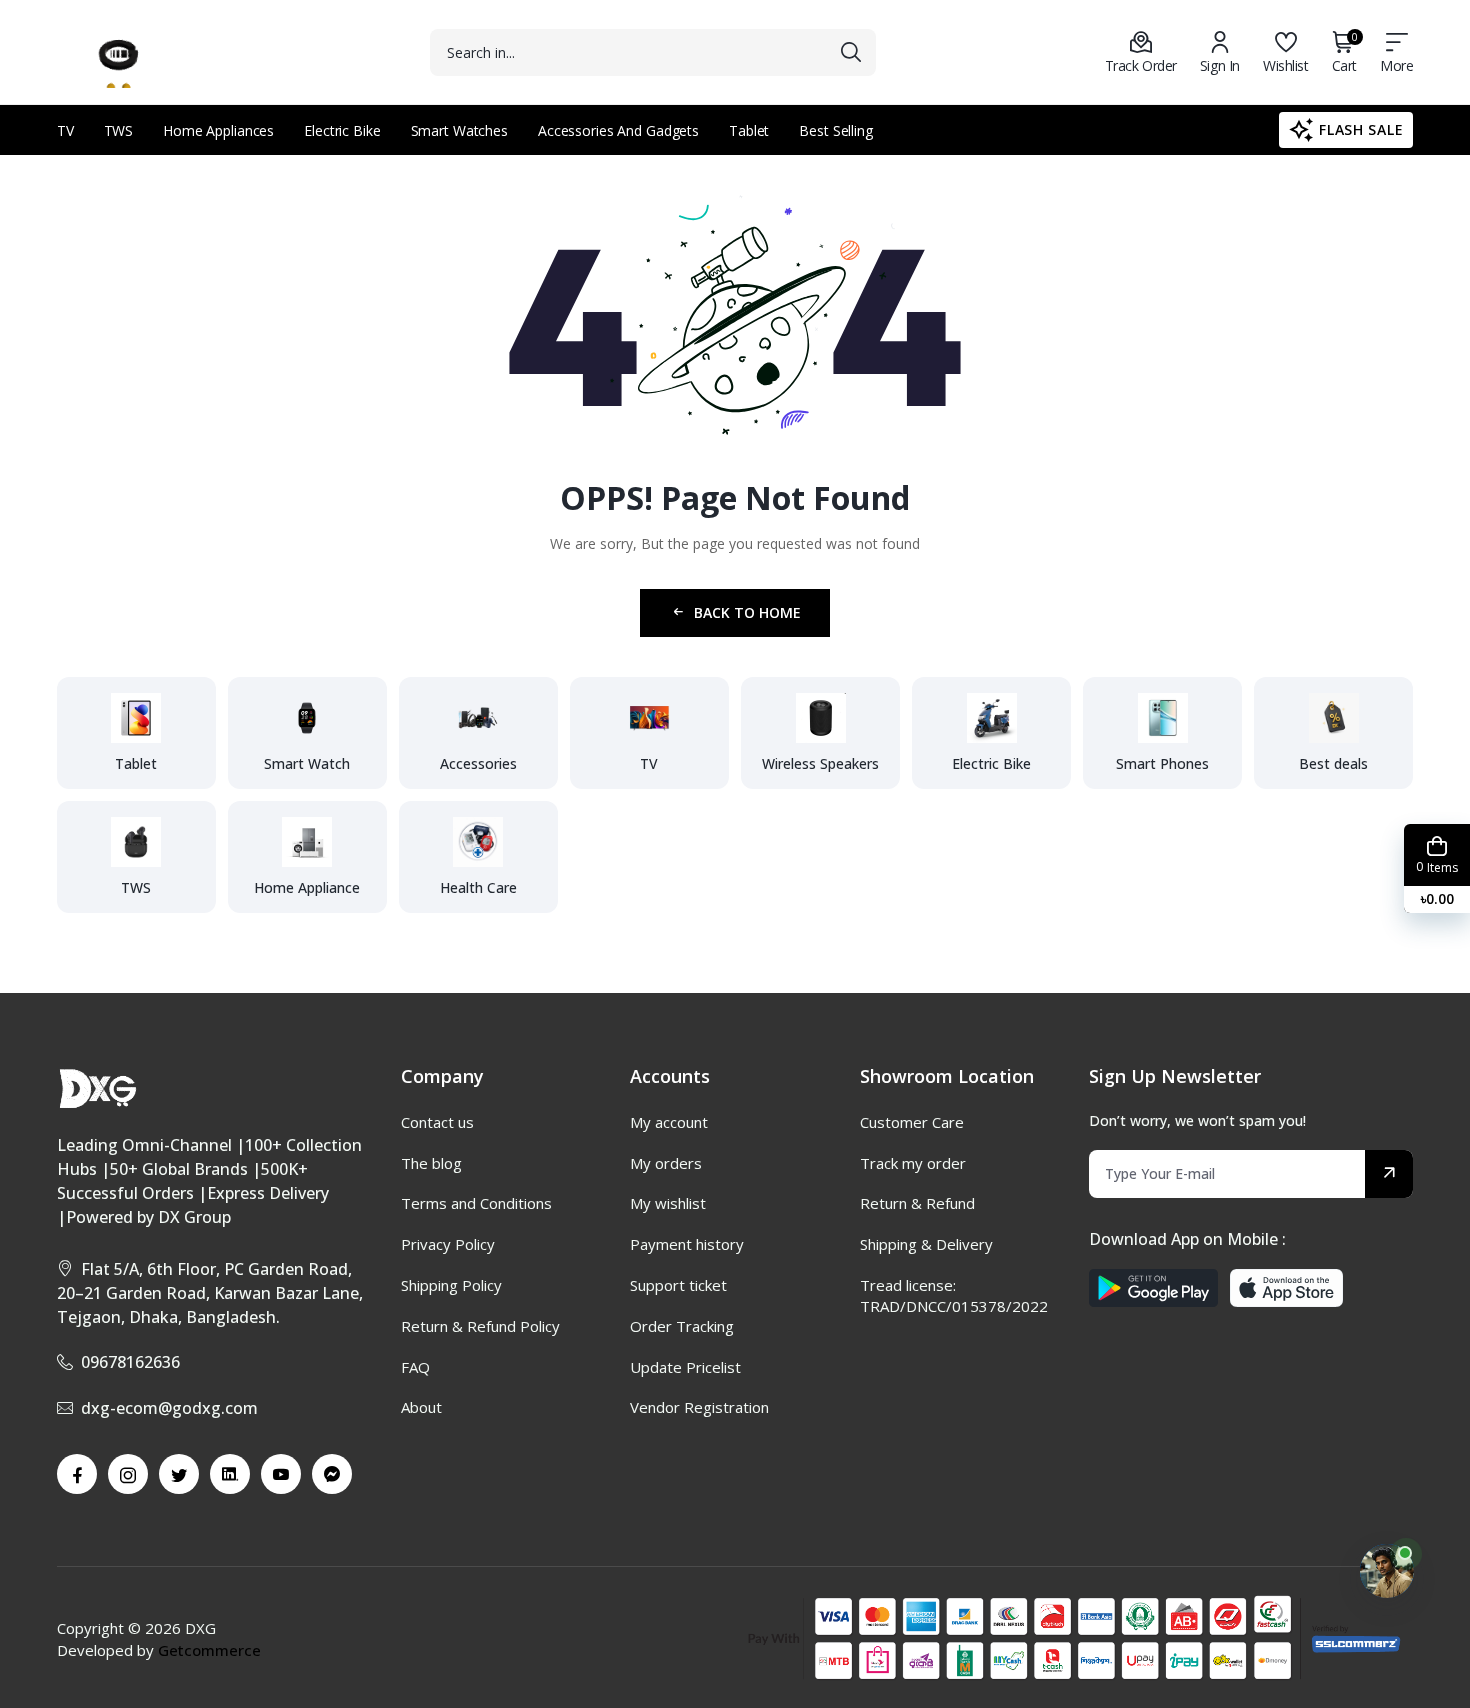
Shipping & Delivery (926, 1244)
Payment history (687, 1244)
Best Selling (836, 130)
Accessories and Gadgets (618, 130)
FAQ (415, 1367)
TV (65, 130)
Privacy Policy (448, 1244)
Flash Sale (1361, 129)
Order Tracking (682, 1326)
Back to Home (747, 612)
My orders (666, 1163)
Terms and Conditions (476, 1203)
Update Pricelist (685, 1367)
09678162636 (130, 1362)
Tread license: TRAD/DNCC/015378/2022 (954, 1295)
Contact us (437, 1122)
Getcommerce (209, 1650)
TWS (119, 130)
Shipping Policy (451, 1285)
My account (669, 1122)
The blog (431, 1163)
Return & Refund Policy (480, 1326)
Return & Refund (917, 1203)
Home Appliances (218, 130)
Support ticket (678, 1285)
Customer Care (912, 1122)
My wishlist (668, 1203)
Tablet (749, 130)
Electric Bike (342, 130)
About (421, 1407)
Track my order (913, 1163)
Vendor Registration (699, 1407)
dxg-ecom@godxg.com (169, 1408)
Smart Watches (459, 130)
